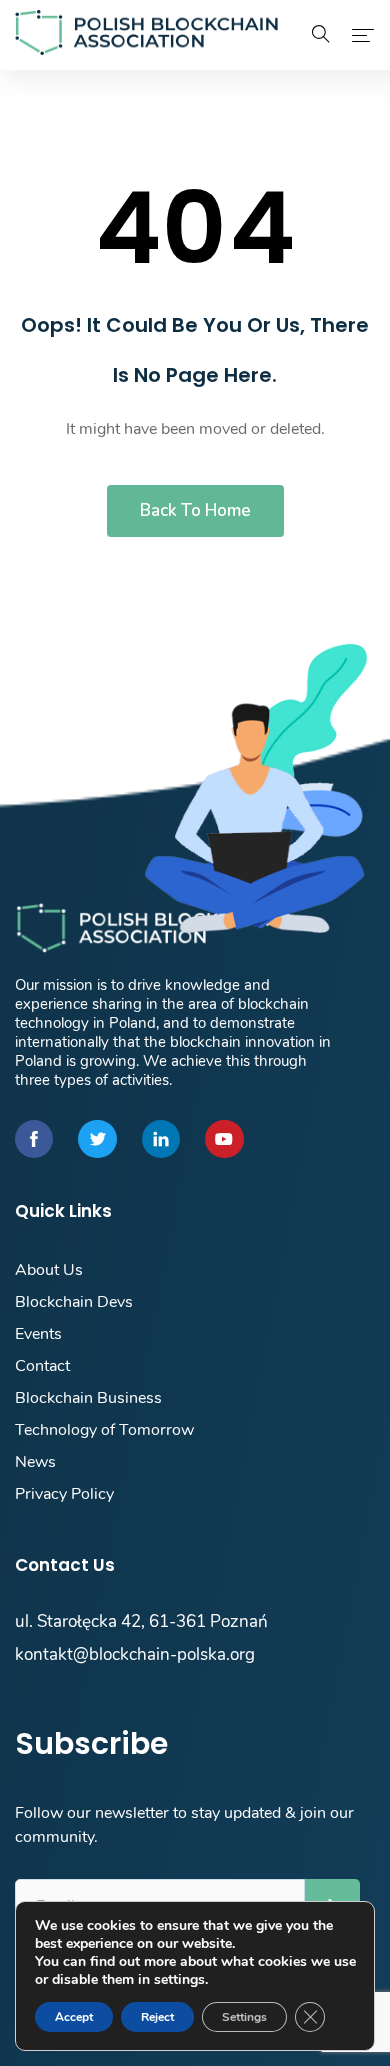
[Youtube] (224, 1139)
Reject (157, 2017)
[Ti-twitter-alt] (97, 1139)
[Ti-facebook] (34, 1139)
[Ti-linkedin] (161, 1139)
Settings (244, 2017)
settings (179, 1980)
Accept (74, 2017)
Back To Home (195, 510)
